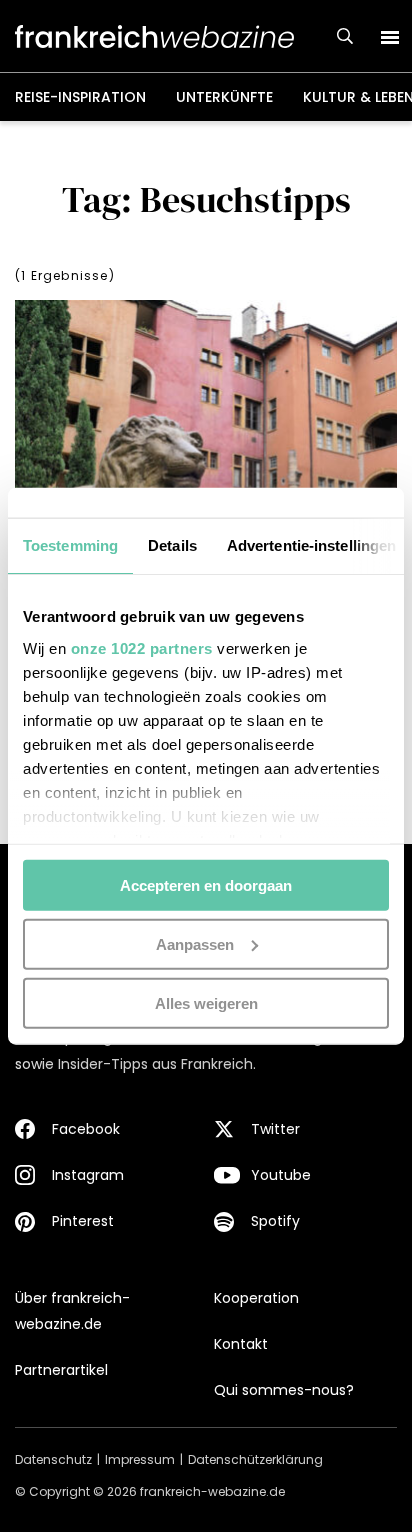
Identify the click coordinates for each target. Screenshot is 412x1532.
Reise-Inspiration (80, 97)
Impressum (140, 1459)
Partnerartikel (61, 1370)
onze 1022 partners (142, 647)
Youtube (281, 1175)
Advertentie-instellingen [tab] (311, 545)
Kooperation (256, 1298)
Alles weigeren (206, 1002)
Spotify (275, 1221)
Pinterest (83, 1221)
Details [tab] (172, 545)
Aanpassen (195, 943)
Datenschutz (53, 1459)
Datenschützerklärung (255, 1459)
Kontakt (241, 1344)
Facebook (86, 1129)
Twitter (275, 1129)
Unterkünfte (224, 97)
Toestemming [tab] (70, 545)
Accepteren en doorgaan (206, 885)
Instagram (88, 1175)
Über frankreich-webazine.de (72, 1311)
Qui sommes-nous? (284, 1390)
